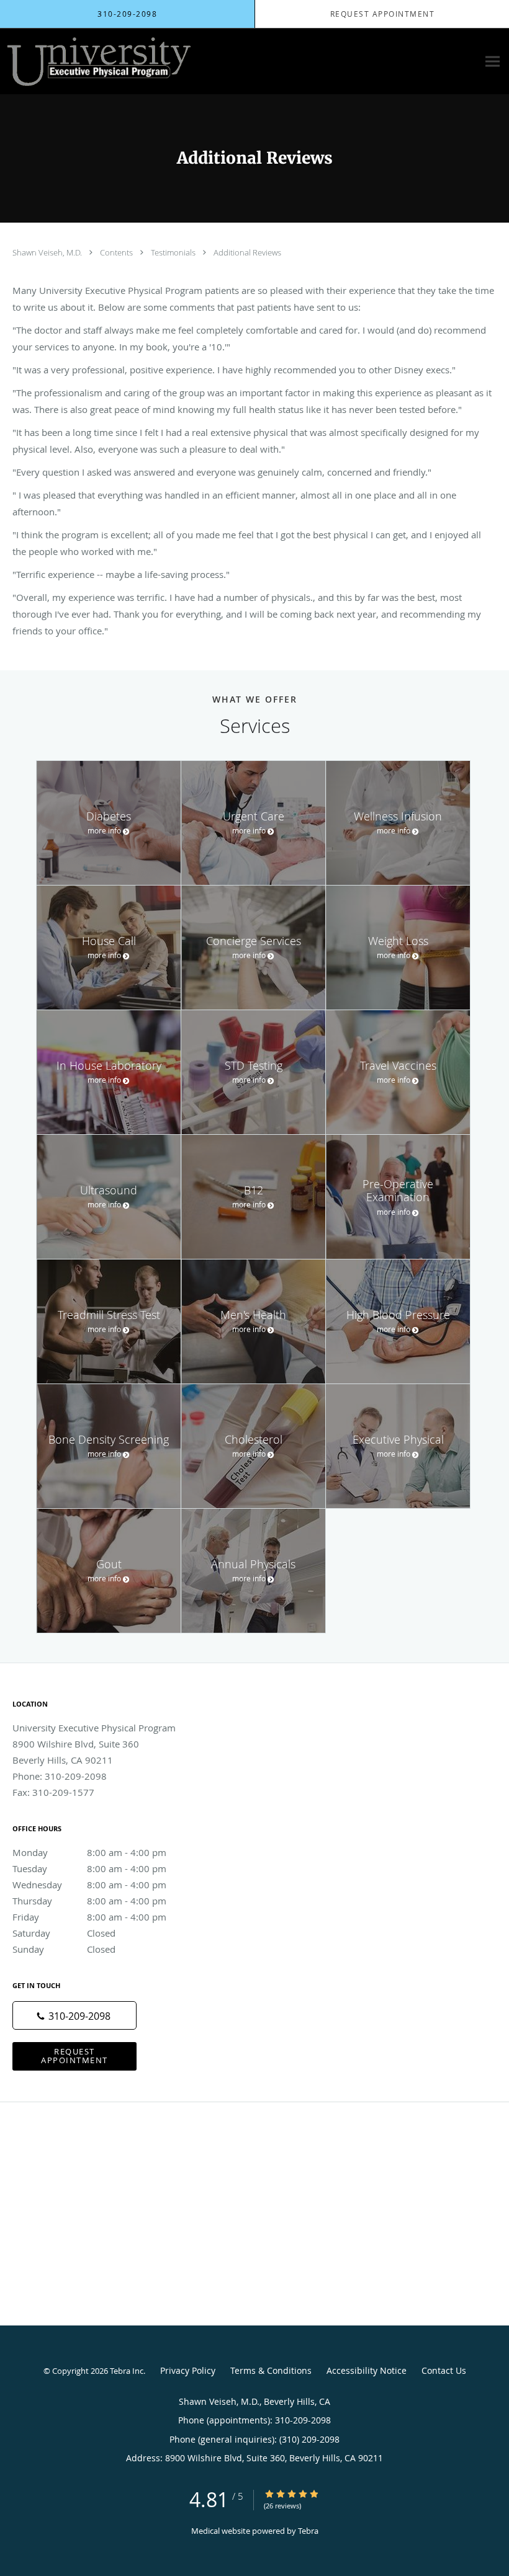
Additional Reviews (247, 252)
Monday (89, 1852)
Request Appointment (74, 2055)
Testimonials (174, 252)
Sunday (64, 1949)
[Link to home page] (96, 61)
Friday (89, 1917)
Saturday (64, 1933)
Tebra (308, 2531)
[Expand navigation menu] (493, 62)
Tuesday (89, 1868)
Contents (117, 252)
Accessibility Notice (367, 2370)
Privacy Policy (188, 2370)
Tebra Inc (127, 2371)
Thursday (89, 1901)
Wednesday (89, 1885)
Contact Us (444, 2370)
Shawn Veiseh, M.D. (48, 252)
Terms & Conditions (271, 2370)
